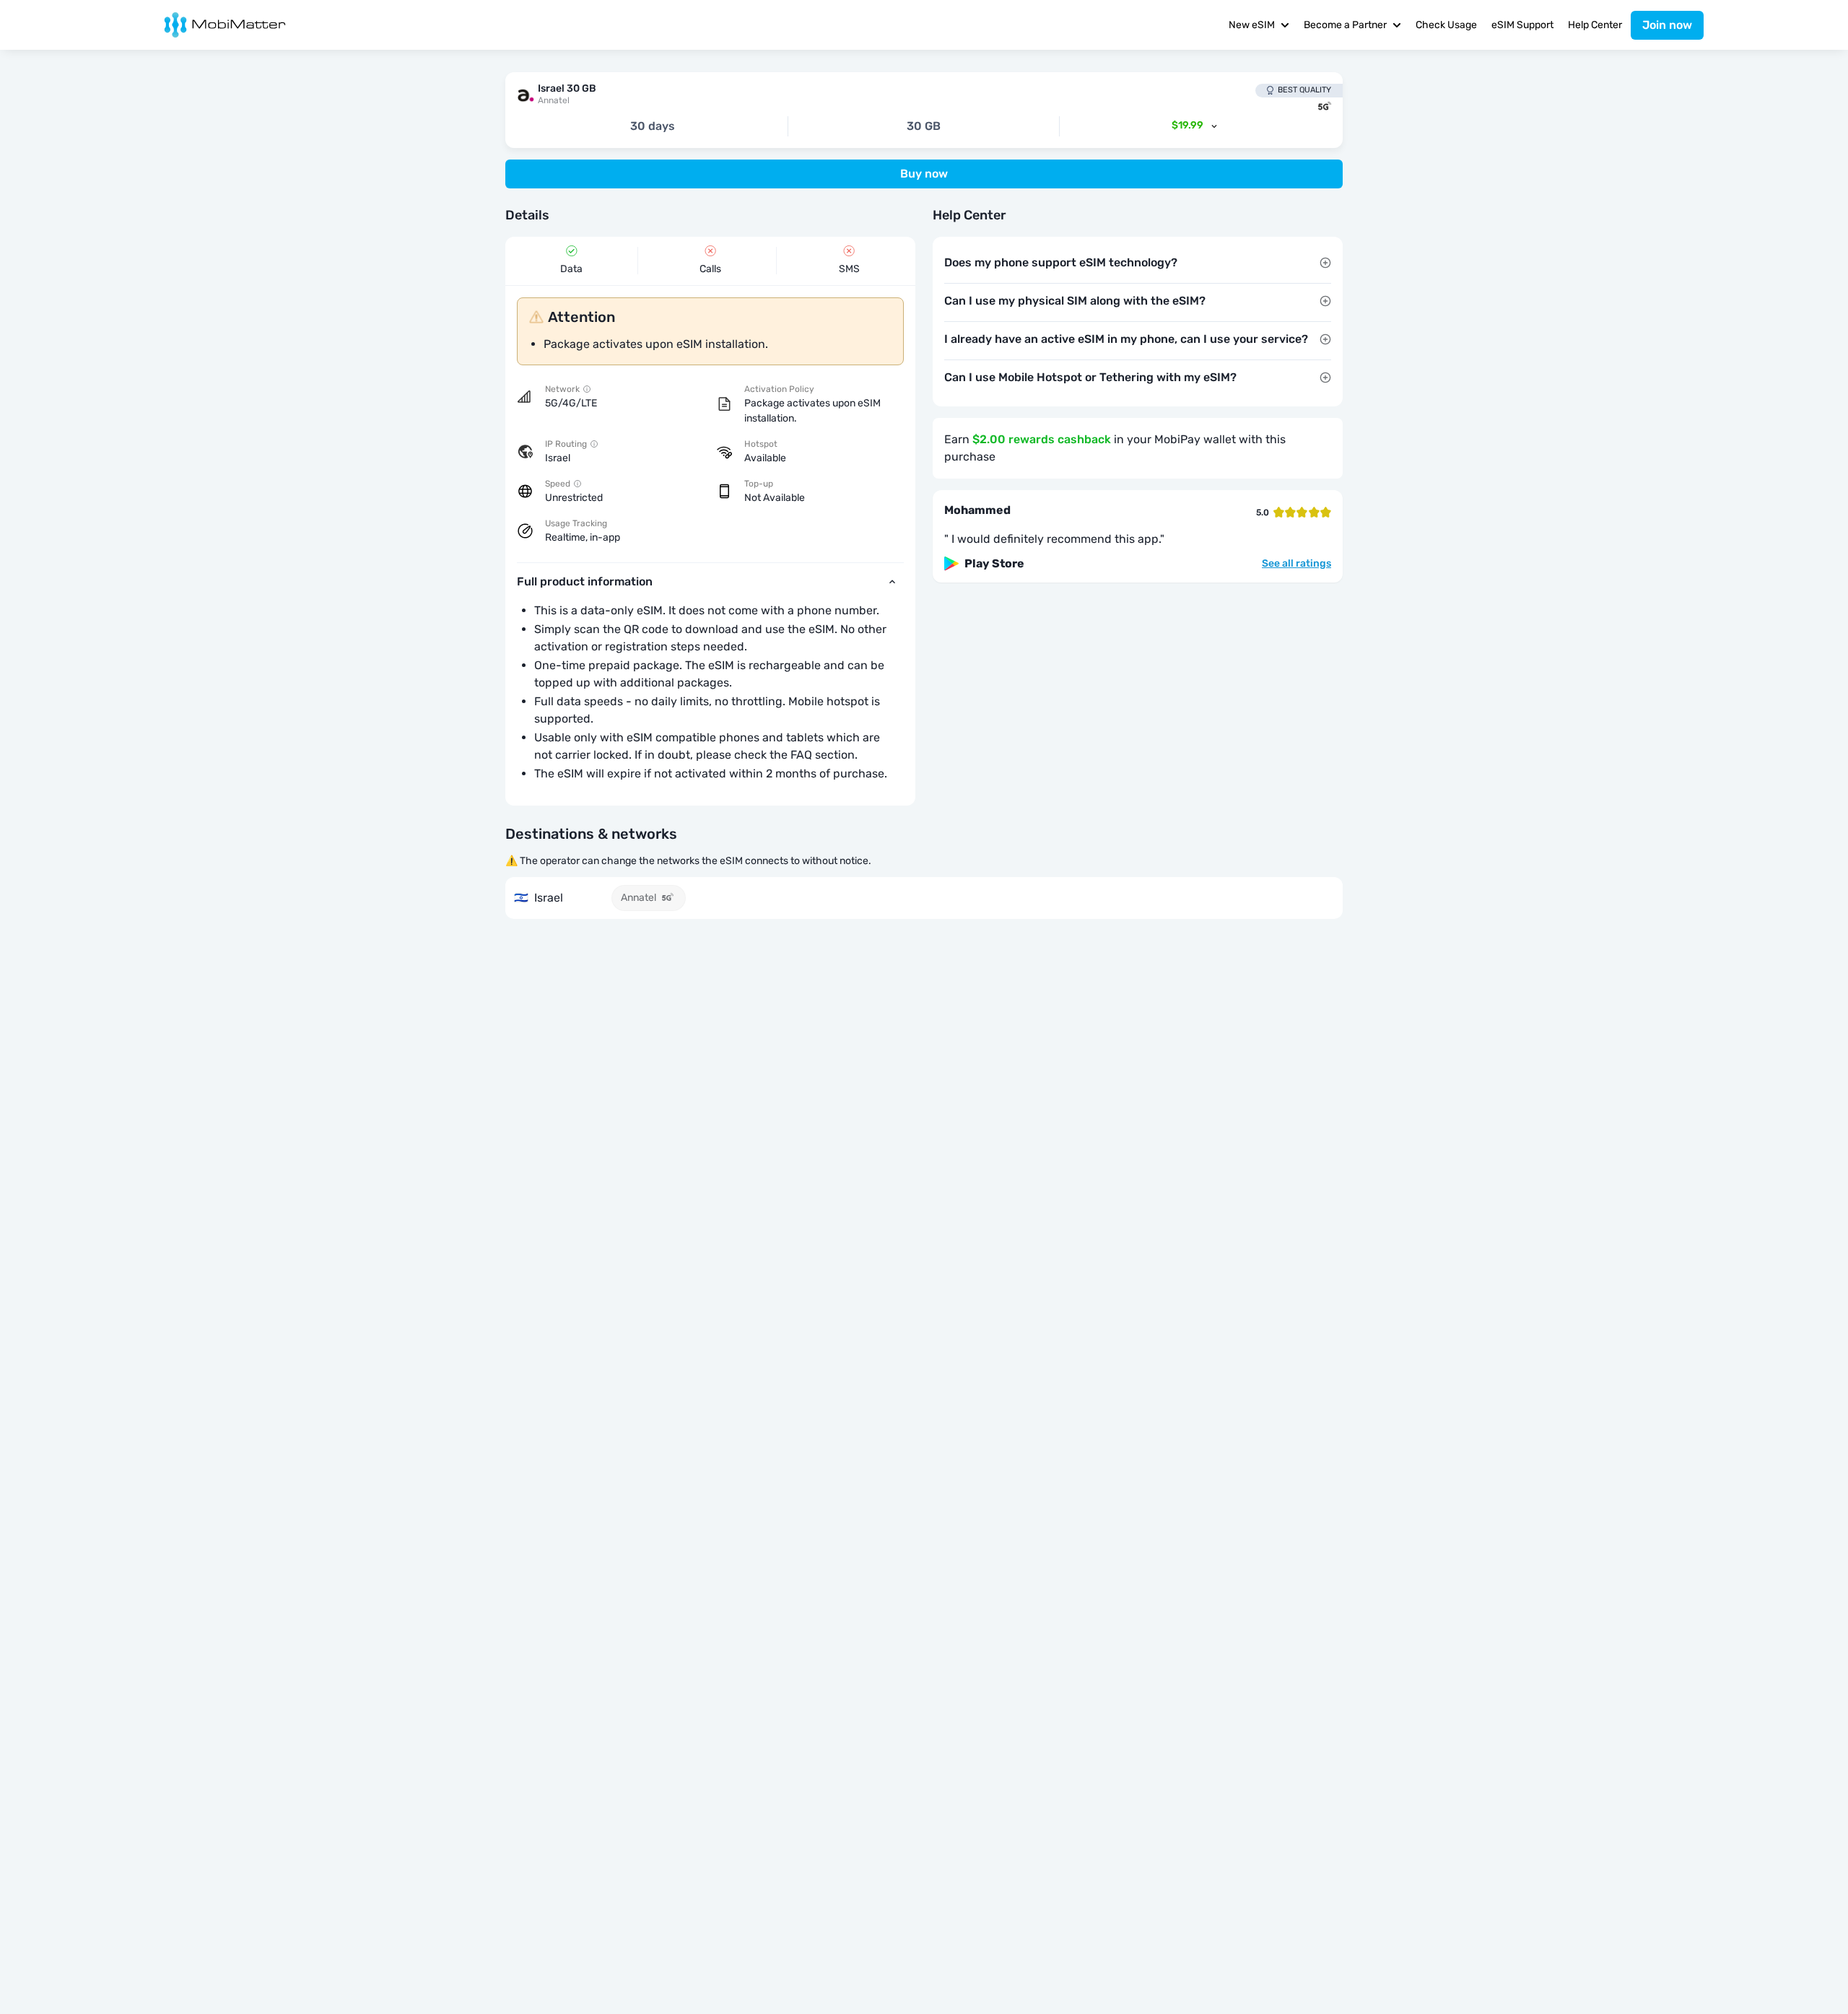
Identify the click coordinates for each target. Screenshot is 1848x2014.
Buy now (924, 174)
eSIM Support (1522, 25)
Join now (1667, 25)
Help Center (1595, 25)
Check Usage (1446, 25)
